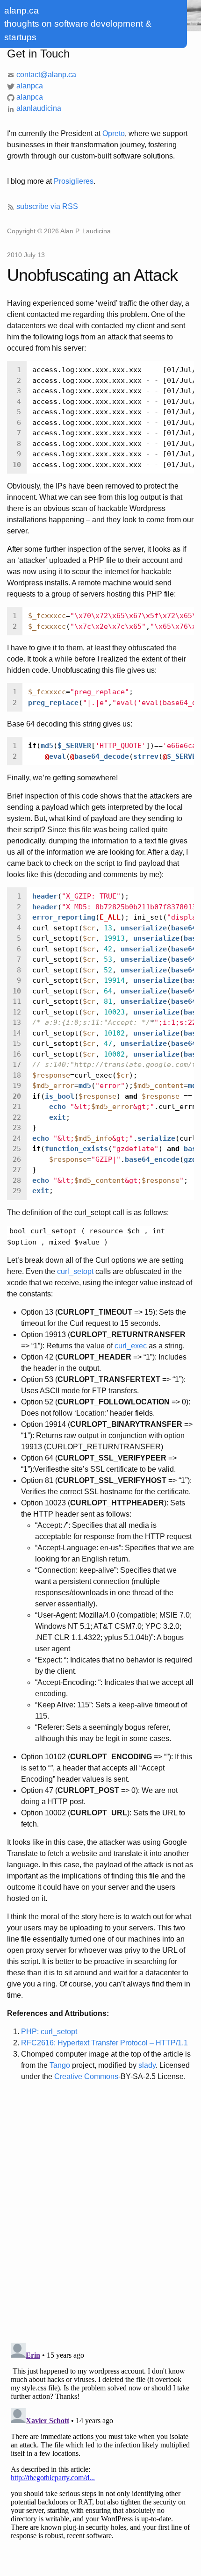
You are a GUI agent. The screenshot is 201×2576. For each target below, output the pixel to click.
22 (17, 1117)
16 (17, 1054)
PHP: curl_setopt (49, 2032)
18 (17, 1075)
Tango (60, 2065)
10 (17, 465)
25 (17, 1149)
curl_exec (131, 1346)
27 (17, 1170)
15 (17, 1043)
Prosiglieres (74, 181)
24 (17, 1138)
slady (147, 2065)
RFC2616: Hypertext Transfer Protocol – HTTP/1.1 (104, 2043)
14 (17, 1033)
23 (17, 1128)
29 (17, 1191)
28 (17, 1180)
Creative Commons (86, 2076)
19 (17, 1086)
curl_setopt (75, 1271)
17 (17, 1065)
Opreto (114, 133)
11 (17, 1001)
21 (17, 1107)
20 (17, 1096)
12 (17, 1012)
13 (17, 1022)
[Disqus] (100, 2213)
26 (17, 1159)
